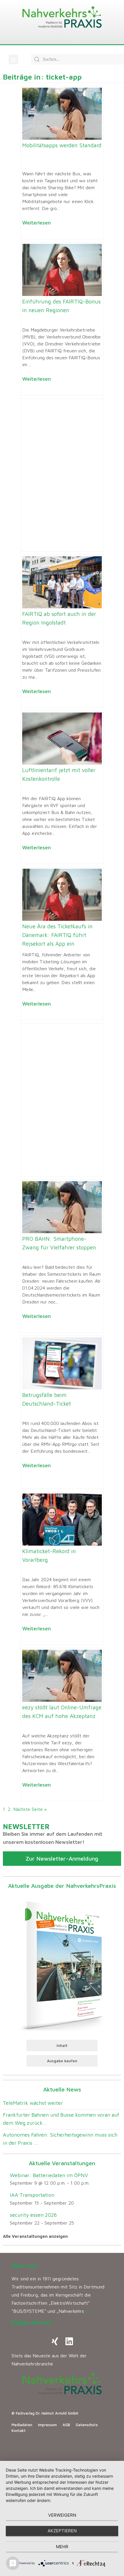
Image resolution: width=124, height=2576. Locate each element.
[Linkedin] (69, 2341)
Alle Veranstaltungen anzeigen (35, 2236)
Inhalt (62, 2045)
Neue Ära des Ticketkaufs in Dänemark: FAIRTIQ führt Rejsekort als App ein (57, 935)
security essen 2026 (33, 2215)
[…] (89, 2311)
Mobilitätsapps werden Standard (62, 145)
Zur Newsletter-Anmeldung (62, 1858)
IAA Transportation (32, 2195)
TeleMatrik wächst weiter (33, 2103)
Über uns (24, 2266)
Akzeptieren (62, 2531)
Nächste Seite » (30, 1809)
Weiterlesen (36, 223)
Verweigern (62, 2515)
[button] (13, 59)
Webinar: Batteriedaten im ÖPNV (49, 2175)
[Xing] (55, 2341)
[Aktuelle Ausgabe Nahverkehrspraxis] (62, 1965)
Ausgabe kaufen (62, 2061)
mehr (62, 2547)
